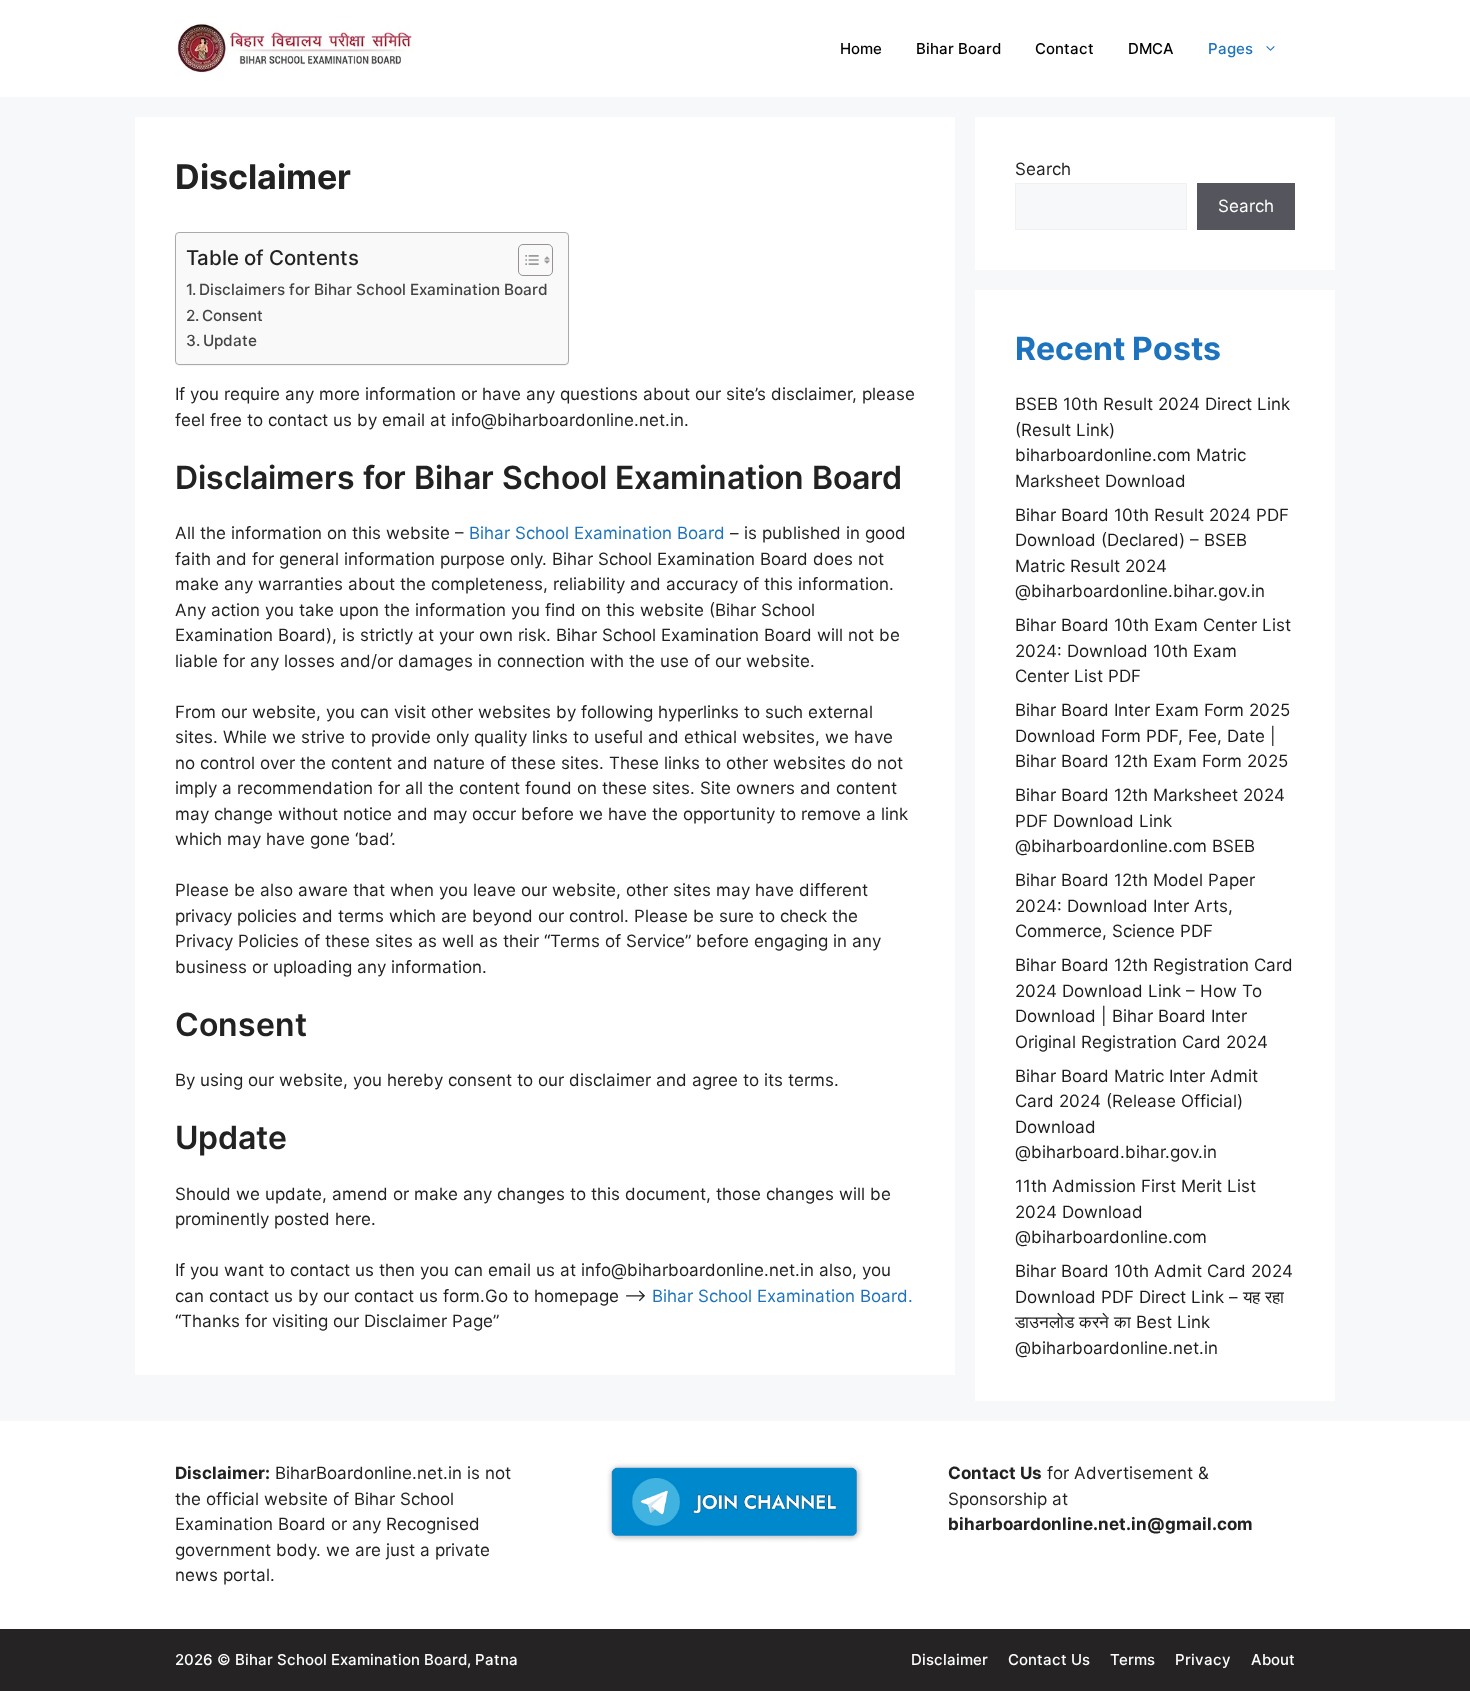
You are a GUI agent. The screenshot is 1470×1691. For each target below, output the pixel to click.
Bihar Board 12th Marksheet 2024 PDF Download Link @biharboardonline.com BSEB (1150, 820)
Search (1043, 169)
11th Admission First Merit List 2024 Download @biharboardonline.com (1135, 1211)
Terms (1132, 1659)
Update (230, 340)
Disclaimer (949, 1659)
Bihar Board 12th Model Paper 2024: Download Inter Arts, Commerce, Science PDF (1135, 905)
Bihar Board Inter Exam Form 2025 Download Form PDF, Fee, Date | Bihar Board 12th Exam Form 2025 (1152, 735)
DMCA (1151, 48)
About (1273, 1659)
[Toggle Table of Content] (525, 260)
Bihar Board (958, 48)
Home (861, 48)
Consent (232, 315)
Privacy (1203, 1659)
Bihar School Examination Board (597, 533)
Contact (1064, 48)
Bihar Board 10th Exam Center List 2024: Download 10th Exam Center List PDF (1153, 650)
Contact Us (1049, 1659)
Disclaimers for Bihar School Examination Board (373, 289)
